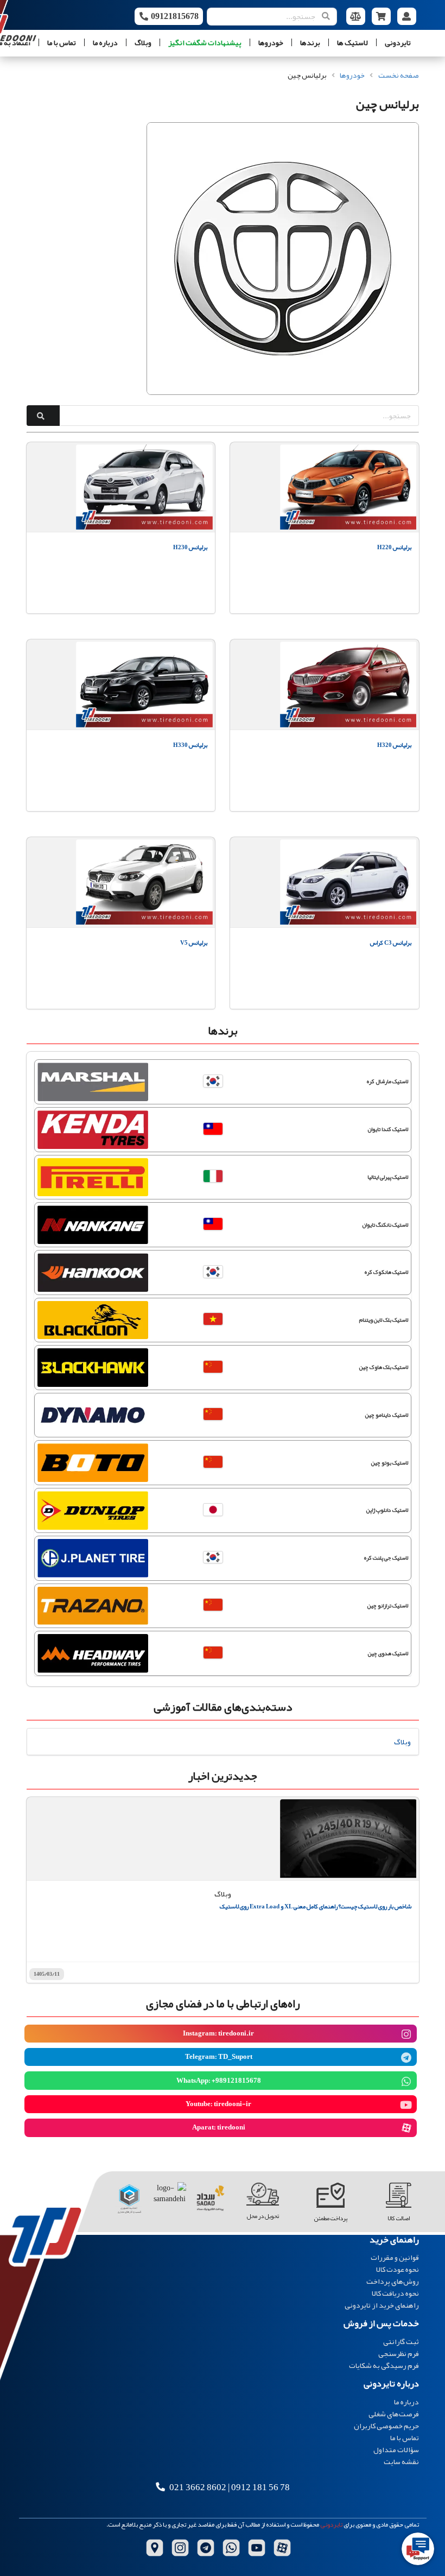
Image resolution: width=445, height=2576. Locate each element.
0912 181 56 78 (260, 2487)
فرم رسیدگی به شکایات (384, 2364)
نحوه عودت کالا (398, 2269)
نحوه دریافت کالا (395, 2293)
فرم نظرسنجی (399, 2353)
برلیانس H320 (394, 745)
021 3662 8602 (198, 2487)
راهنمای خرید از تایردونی (382, 2304)
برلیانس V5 (194, 943)
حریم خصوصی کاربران (386, 2426)
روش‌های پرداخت (393, 2281)
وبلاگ (143, 42)
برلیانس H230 (190, 547)
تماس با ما (62, 42)
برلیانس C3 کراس (390, 943)
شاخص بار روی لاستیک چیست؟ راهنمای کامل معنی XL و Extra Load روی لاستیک (316, 1906)
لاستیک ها (352, 42)
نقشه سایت (401, 2461)
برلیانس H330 (190, 745)
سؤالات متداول (396, 2449)
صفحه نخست (399, 75)
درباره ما (105, 42)
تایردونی (398, 42)
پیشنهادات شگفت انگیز (205, 42)
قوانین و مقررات (395, 2258)
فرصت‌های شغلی (394, 2414)
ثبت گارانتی (401, 2342)
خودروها (271, 42)
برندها (310, 42)
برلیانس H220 (394, 547)
